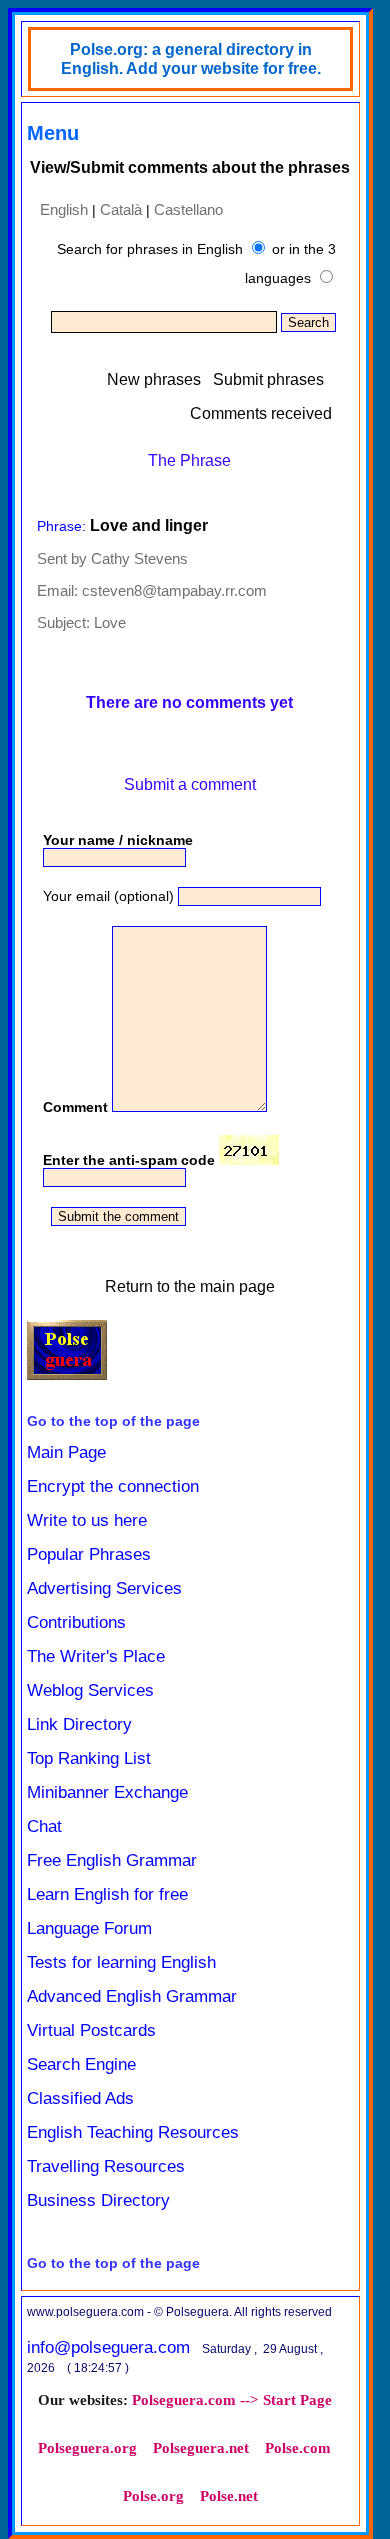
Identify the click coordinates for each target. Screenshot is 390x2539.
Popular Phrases (89, 1554)
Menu (53, 133)
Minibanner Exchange (107, 1792)
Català (121, 209)
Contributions (76, 1622)
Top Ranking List (89, 1758)
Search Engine (81, 2064)
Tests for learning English (121, 1962)
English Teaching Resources (133, 2132)
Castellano (188, 209)
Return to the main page (190, 1286)
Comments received (261, 413)
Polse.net (229, 2496)
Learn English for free (107, 1894)
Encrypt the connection (113, 1486)
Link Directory (79, 1724)
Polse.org (153, 2496)
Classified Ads (80, 2098)
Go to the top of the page (113, 1421)
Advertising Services (104, 1588)
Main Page (66, 1452)
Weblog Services (90, 1690)
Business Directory (98, 2200)
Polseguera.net (201, 2448)
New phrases (154, 379)
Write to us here (87, 1520)
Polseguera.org (87, 2448)
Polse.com (298, 2448)
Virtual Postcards (91, 2030)
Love (110, 622)
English (64, 209)
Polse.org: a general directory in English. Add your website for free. (191, 59)
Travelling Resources (106, 2166)
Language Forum (89, 1928)
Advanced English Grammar (132, 1996)
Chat (44, 1826)
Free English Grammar (112, 1860)
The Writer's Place (96, 1656)
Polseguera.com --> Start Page (232, 2400)
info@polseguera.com (108, 2347)
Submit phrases (268, 379)
